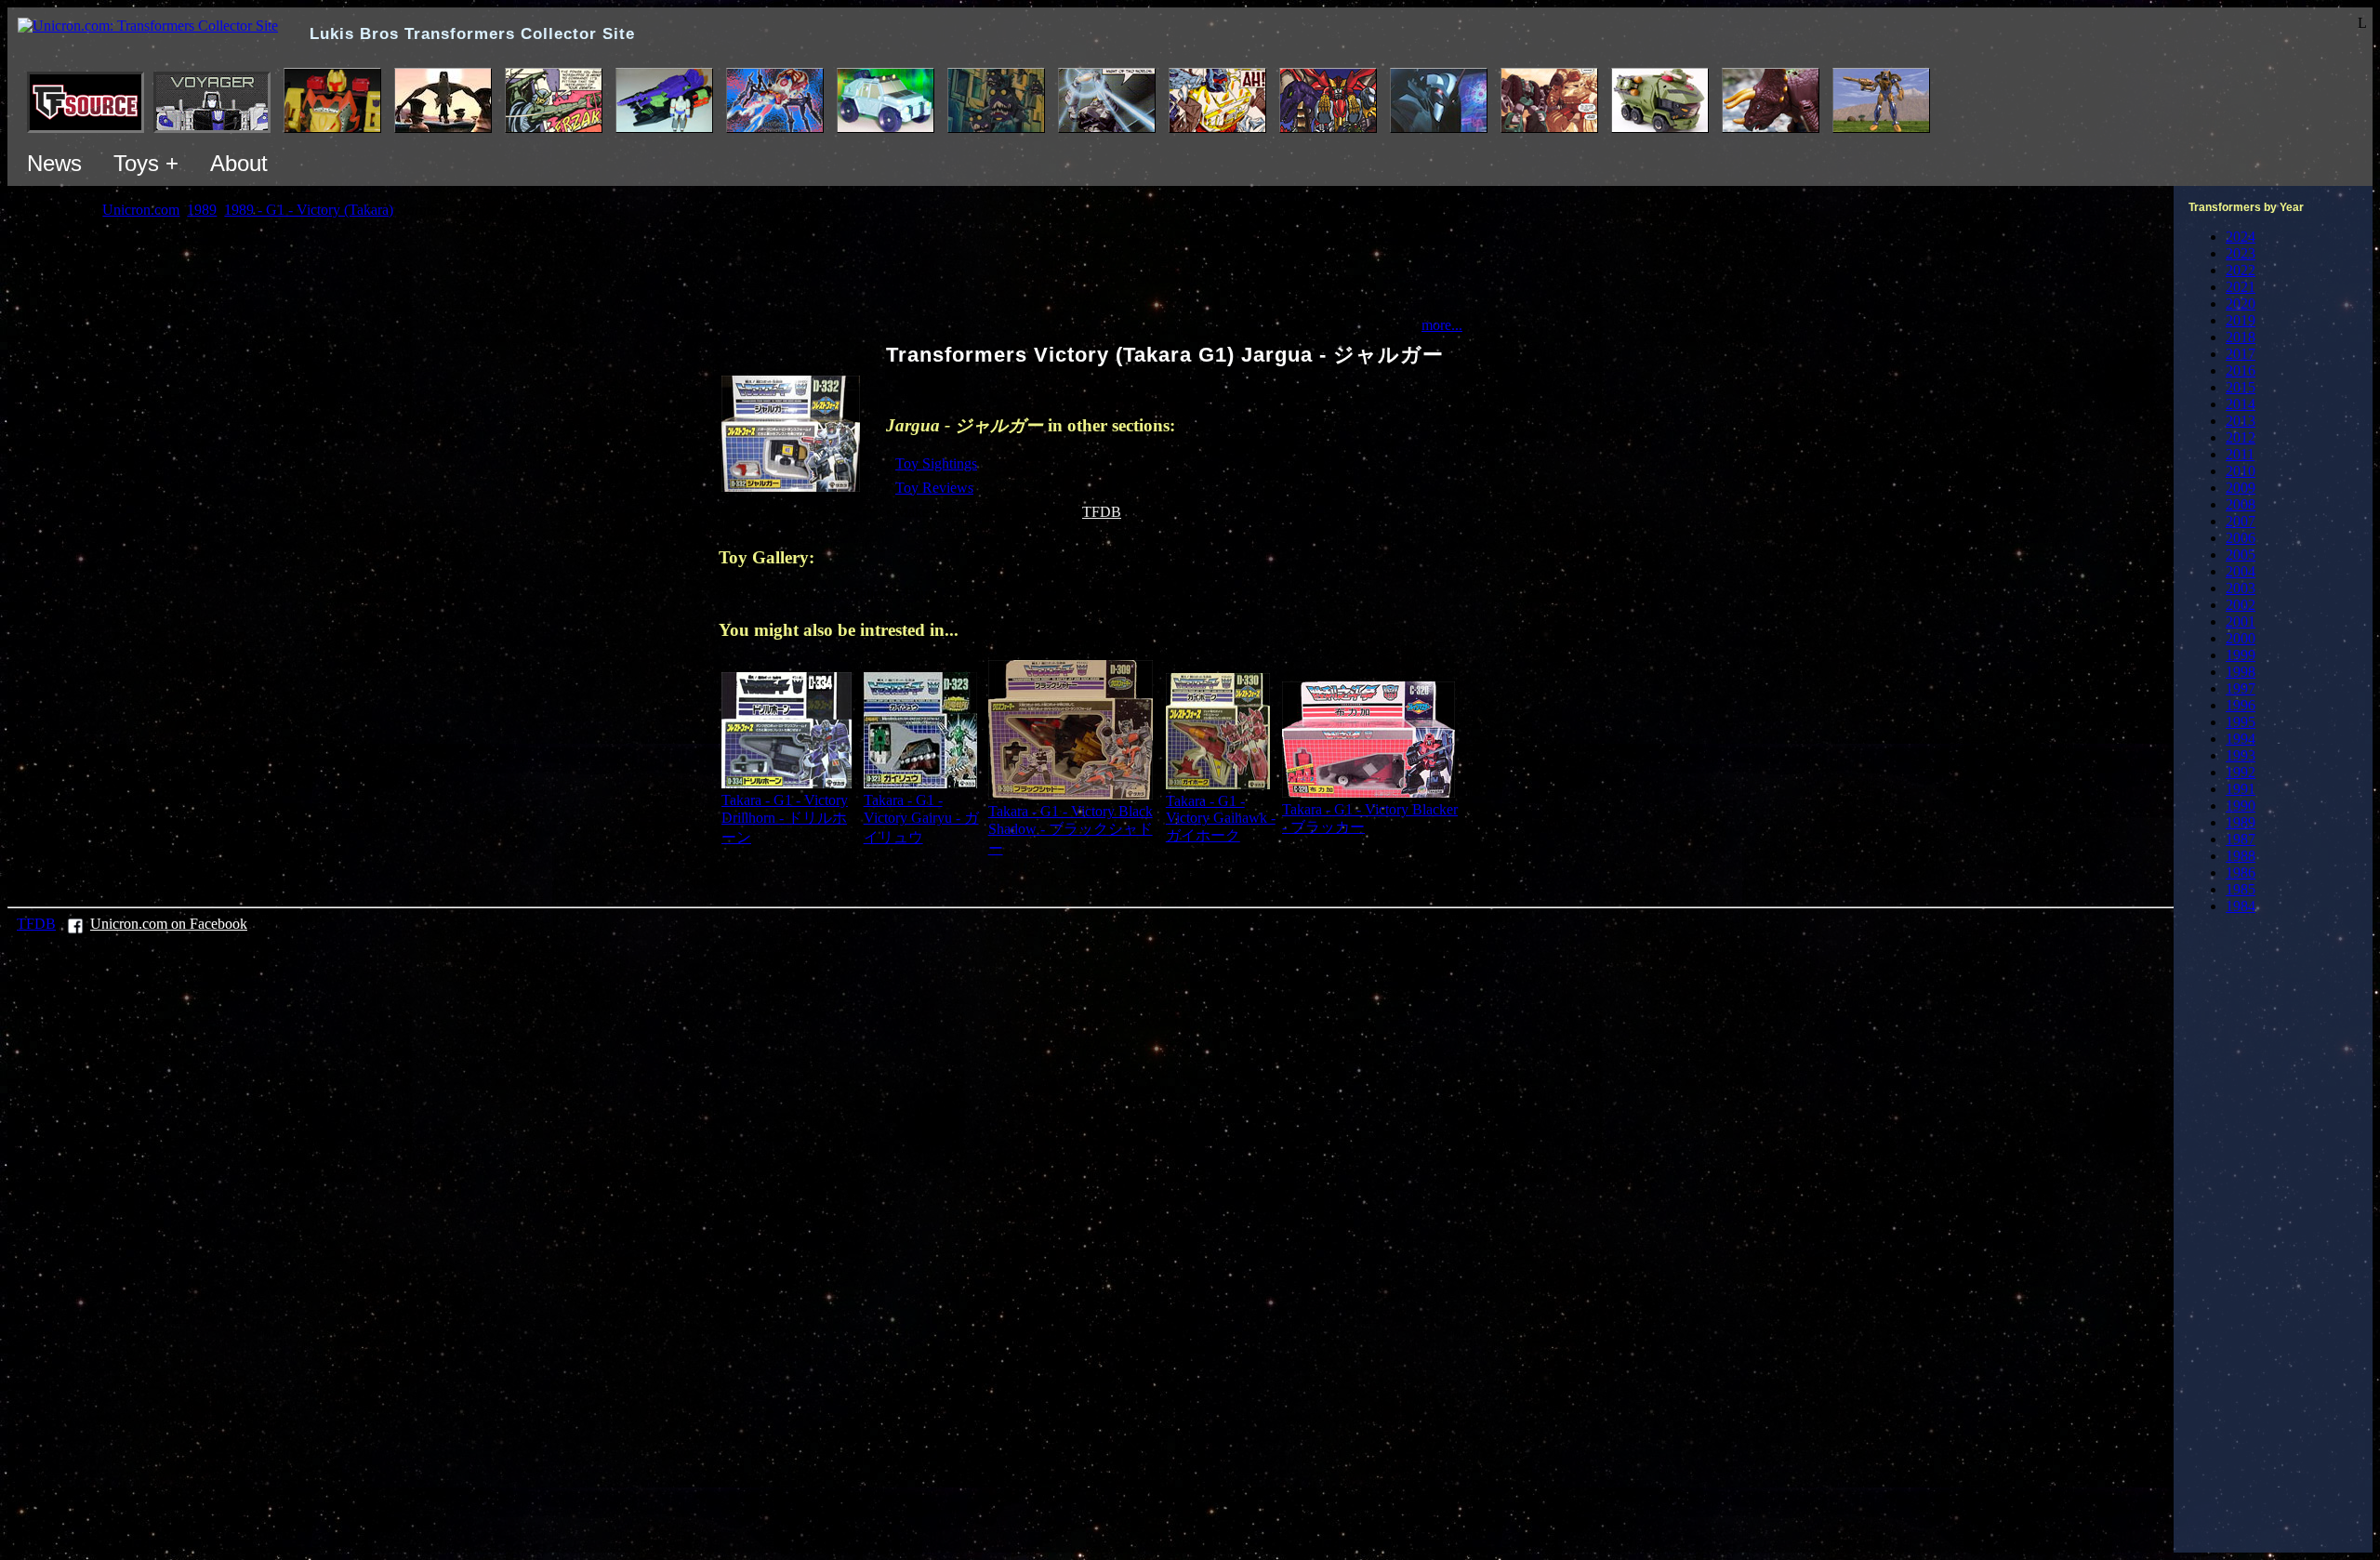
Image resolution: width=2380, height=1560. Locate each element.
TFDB (1102, 512)
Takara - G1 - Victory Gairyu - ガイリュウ (921, 819)
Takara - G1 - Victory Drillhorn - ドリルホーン (785, 819)
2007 (2241, 521)
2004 (2241, 571)
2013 (2241, 421)
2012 (2241, 437)
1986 (2241, 873)
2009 (2241, 488)
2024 (2241, 237)
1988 (2241, 856)
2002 (2241, 605)
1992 (2241, 772)
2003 (2241, 588)
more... (1442, 325)
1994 (2241, 739)
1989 (2241, 822)
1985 (2241, 889)
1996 (2241, 705)
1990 (2241, 806)
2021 (2241, 287)
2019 (2241, 320)
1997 (2241, 688)
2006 (2241, 538)
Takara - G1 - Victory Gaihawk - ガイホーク (1221, 818)
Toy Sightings (936, 463)
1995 (2241, 722)
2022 (2241, 270)
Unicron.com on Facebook (169, 924)
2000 (2241, 638)
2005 (2241, 555)
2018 (2241, 337)
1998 (2241, 672)
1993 (2241, 755)
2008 (2241, 504)
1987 (2241, 839)
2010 (2241, 471)
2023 (2241, 253)
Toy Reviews (934, 488)
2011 (2240, 454)
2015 (2241, 387)
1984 (2241, 906)
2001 (2241, 621)
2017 (2241, 354)
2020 (2241, 304)
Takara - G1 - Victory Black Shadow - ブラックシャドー (1071, 830)
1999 (2241, 655)
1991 (2241, 789)
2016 (2241, 370)
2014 (2241, 404)
